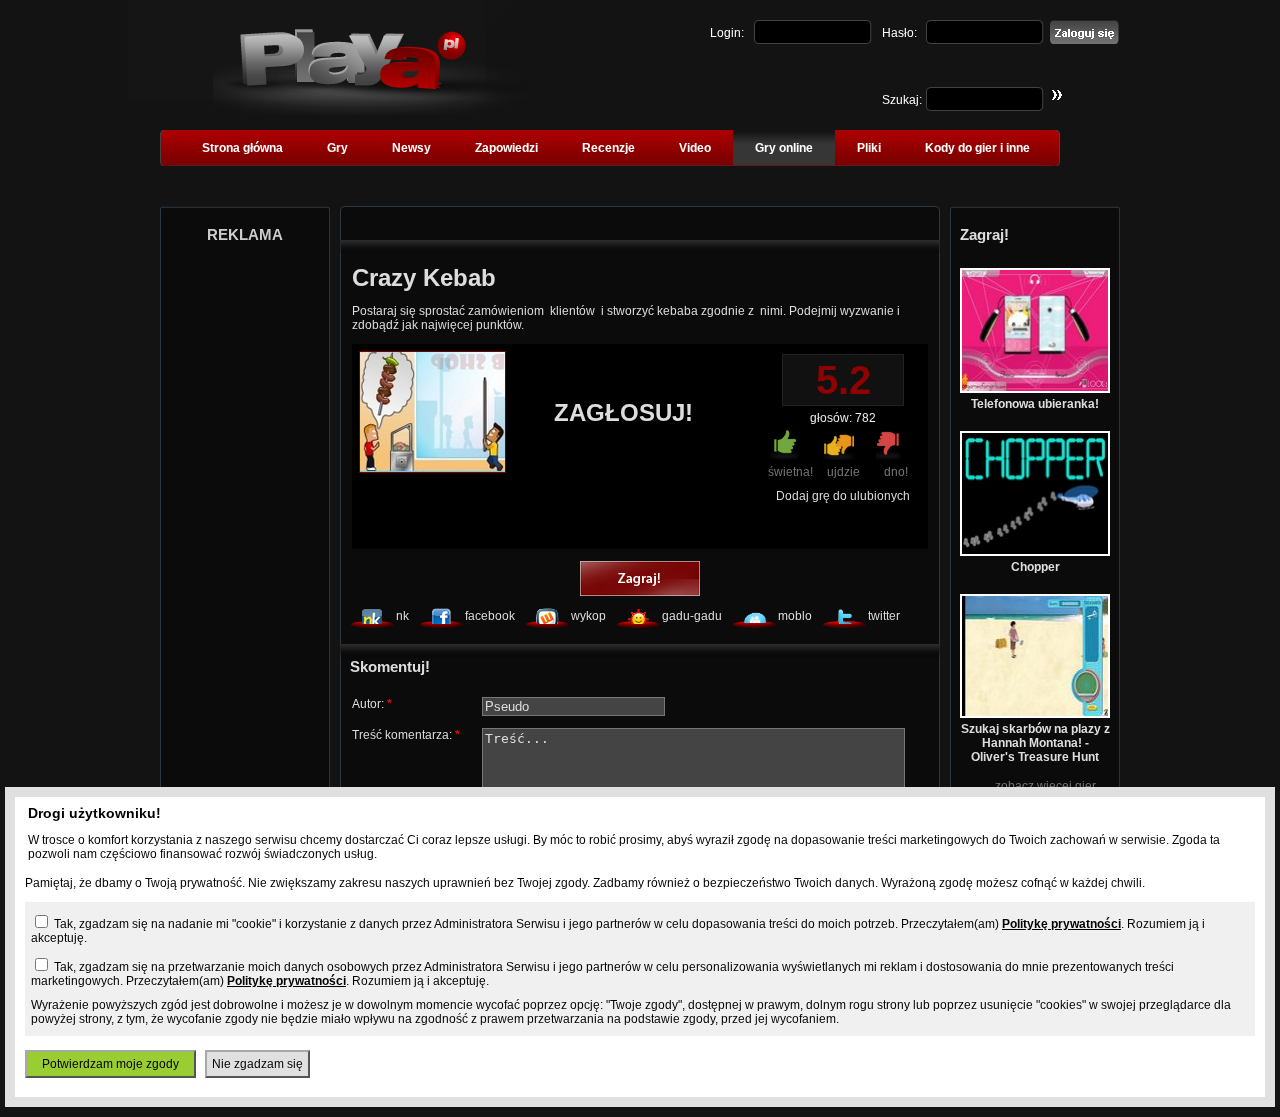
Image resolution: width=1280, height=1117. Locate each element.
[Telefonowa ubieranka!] (1035, 389)
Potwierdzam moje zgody (110, 1064)
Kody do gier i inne (977, 148)
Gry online (784, 148)
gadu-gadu (692, 616)
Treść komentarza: (406, 735)
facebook (490, 616)
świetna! (790, 472)
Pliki (869, 148)
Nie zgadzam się (257, 1064)
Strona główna (242, 148)
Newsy (411, 148)
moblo (795, 616)
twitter (884, 616)
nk (402, 616)
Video (695, 148)
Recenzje (608, 148)
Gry (337, 148)
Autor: (372, 704)
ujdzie (843, 472)
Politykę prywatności (1061, 924)
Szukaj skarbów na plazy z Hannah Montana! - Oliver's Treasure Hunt (1035, 743)
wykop (588, 616)
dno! (896, 472)
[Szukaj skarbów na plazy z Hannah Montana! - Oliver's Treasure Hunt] (1035, 714)
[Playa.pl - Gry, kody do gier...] (370, 111)
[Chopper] (1035, 552)
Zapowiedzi (506, 148)
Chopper (1035, 567)
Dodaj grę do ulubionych (843, 496)
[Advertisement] (245, 558)
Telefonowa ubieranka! (1035, 404)
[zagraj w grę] (640, 580)
